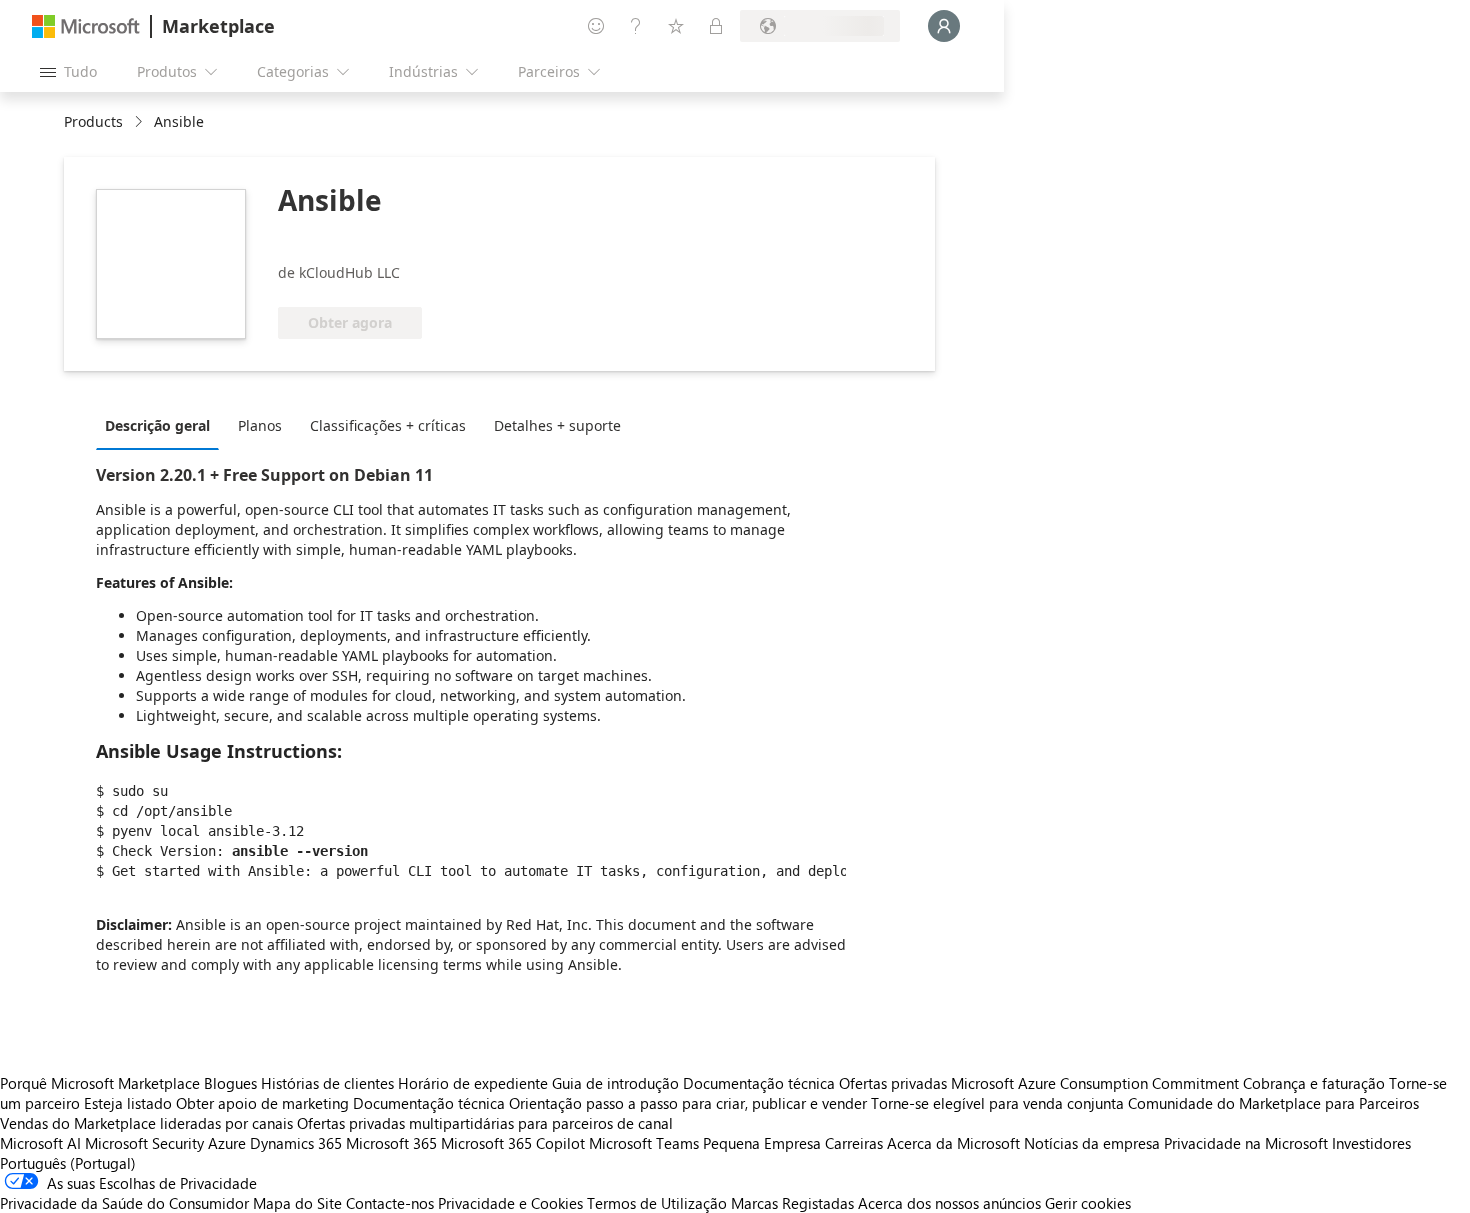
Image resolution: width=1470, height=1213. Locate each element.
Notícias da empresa (1092, 1143)
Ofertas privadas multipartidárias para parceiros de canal (485, 1123)
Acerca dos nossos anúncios (949, 1203)
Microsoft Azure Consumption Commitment (1097, 1083)
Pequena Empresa (762, 1143)
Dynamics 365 (296, 1143)
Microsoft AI (40, 1143)
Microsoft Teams (644, 1143)
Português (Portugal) (68, 1163)
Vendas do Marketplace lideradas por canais (146, 1123)
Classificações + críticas (388, 425)
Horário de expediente (473, 1083)
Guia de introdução (615, 1083)
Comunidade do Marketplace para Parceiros (1273, 1103)
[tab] (162, 425)
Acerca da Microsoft (953, 1143)
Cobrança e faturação (1314, 1083)
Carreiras (854, 1143)
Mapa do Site (297, 1203)
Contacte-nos (390, 1203)
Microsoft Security (144, 1143)
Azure (227, 1143)
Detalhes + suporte (557, 425)
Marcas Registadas (792, 1203)
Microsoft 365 (391, 1143)
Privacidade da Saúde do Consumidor (124, 1203)
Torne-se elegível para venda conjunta (997, 1103)
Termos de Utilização (657, 1203)
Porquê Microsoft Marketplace (100, 1083)
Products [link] (93, 121)
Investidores (1371, 1143)
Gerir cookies (1088, 1203)
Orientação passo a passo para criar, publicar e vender (688, 1103)
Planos (260, 425)
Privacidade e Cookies (510, 1203)
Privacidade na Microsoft (1246, 1143)
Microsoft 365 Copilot (513, 1143)
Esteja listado (128, 1103)
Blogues (230, 1083)
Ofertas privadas (893, 1083)
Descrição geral (157, 425)
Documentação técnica (759, 1083)
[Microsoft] (86, 26)
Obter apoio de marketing (262, 1103)
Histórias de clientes (327, 1083)
